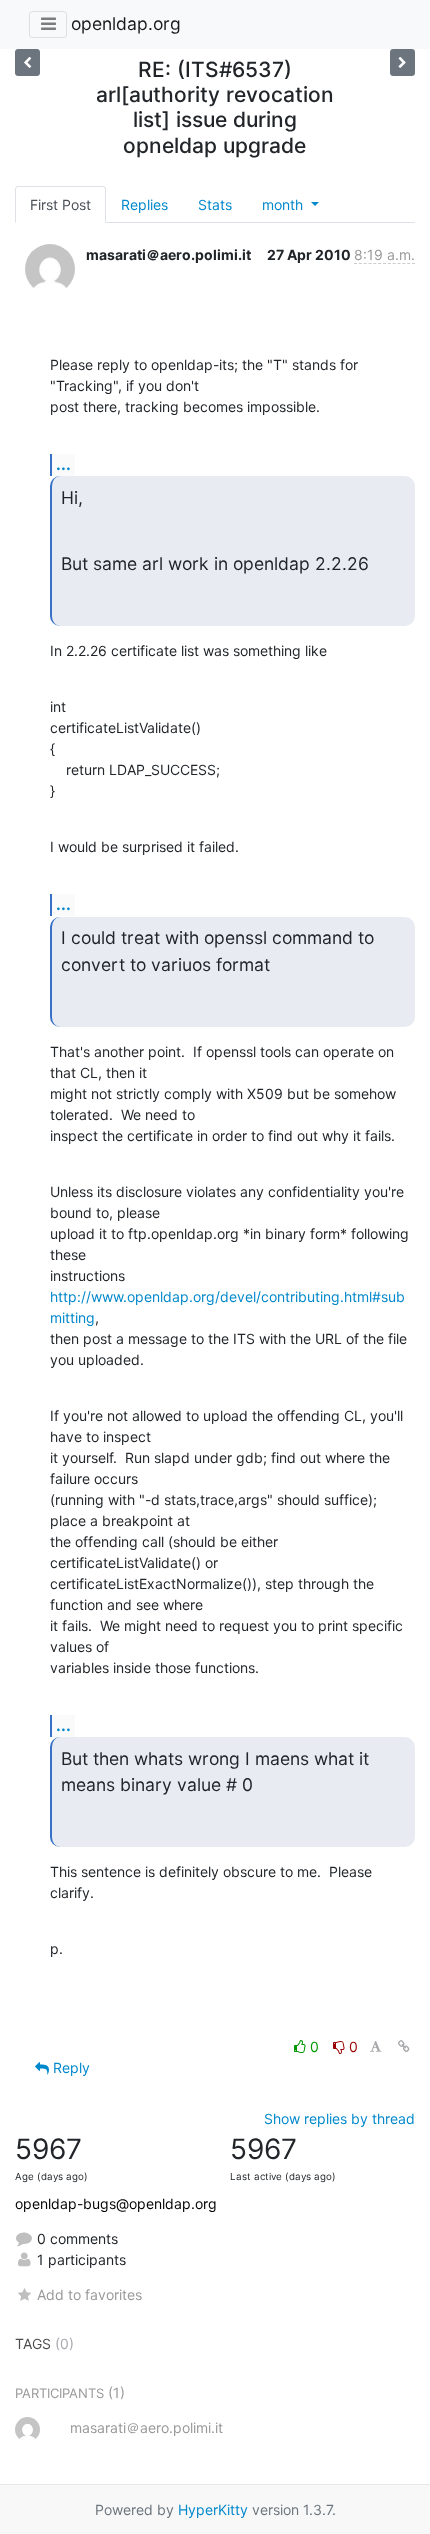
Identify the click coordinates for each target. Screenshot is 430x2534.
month (284, 204)
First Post (60, 204)
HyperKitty (213, 2509)
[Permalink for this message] (404, 2046)
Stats (215, 204)
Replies (144, 204)
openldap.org (126, 23)
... (63, 464)
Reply (69, 2067)
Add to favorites (89, 2294)
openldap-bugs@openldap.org (116, 2203)
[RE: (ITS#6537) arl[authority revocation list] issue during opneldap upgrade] (27, 62)
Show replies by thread (339, 2118)
